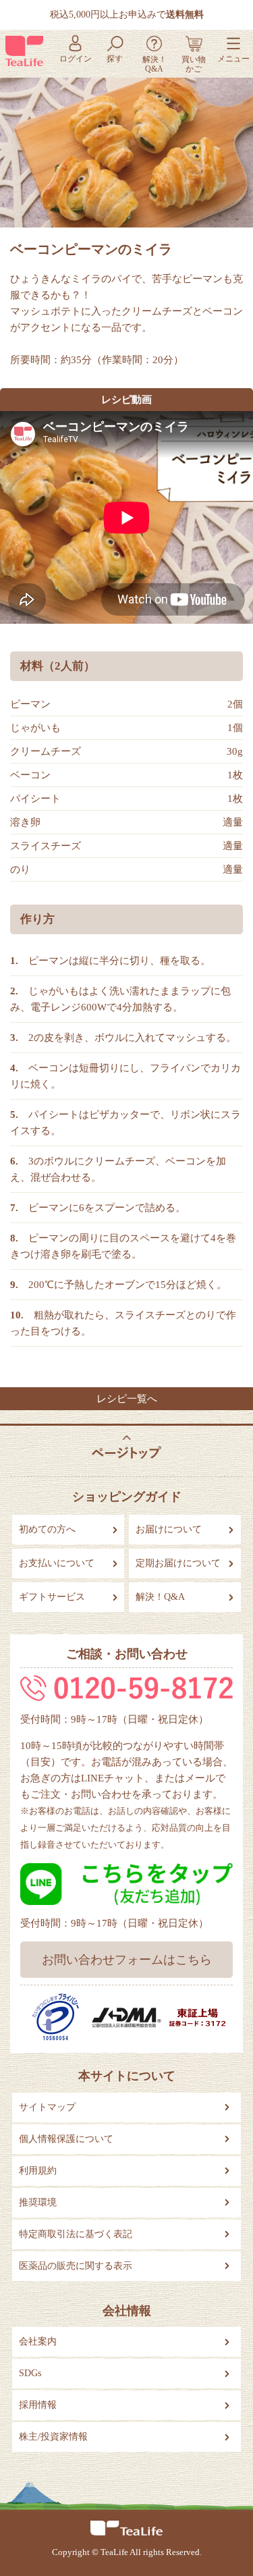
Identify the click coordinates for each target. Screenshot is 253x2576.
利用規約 (38, 2171)
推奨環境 (38, 2202)
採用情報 (38, 2405)
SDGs (30, 2373)
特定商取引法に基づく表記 (76, 2234)
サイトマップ (47, 2107)
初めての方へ (47, 1529)
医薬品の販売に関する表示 (76, 2266)
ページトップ (127, 1448)
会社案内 (38, 2341)
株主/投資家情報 (53, 2437)
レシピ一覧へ (127, 1399)
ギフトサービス (52, 1597)
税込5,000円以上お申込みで (127, 15)
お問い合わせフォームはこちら (127, 1960)
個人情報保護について (66, 2139)
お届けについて (169, 1529)
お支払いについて (57, 1563)
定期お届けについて (178, 1563)
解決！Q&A (160, 1597)
